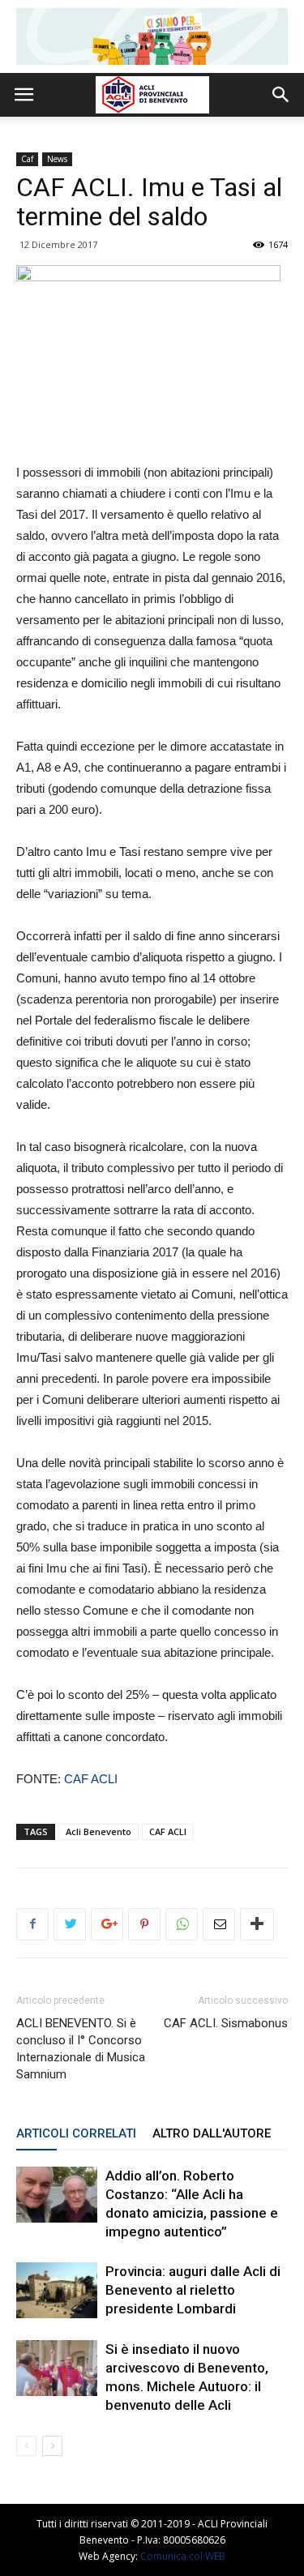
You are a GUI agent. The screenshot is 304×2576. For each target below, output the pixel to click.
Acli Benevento (98, 1831)
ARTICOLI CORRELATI (76, 2133)
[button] (281, 95)
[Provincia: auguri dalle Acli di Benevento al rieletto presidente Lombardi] (57, 2290)
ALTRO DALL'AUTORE (212, 2133)
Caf (27, 159)
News (57, 159)
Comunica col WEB (183, 2556)
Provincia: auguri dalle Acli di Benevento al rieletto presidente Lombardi (193, 2290)
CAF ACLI (91, 1779)
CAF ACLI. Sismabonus (226, 2023)
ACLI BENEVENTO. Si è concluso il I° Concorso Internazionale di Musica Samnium (81, 2049)
